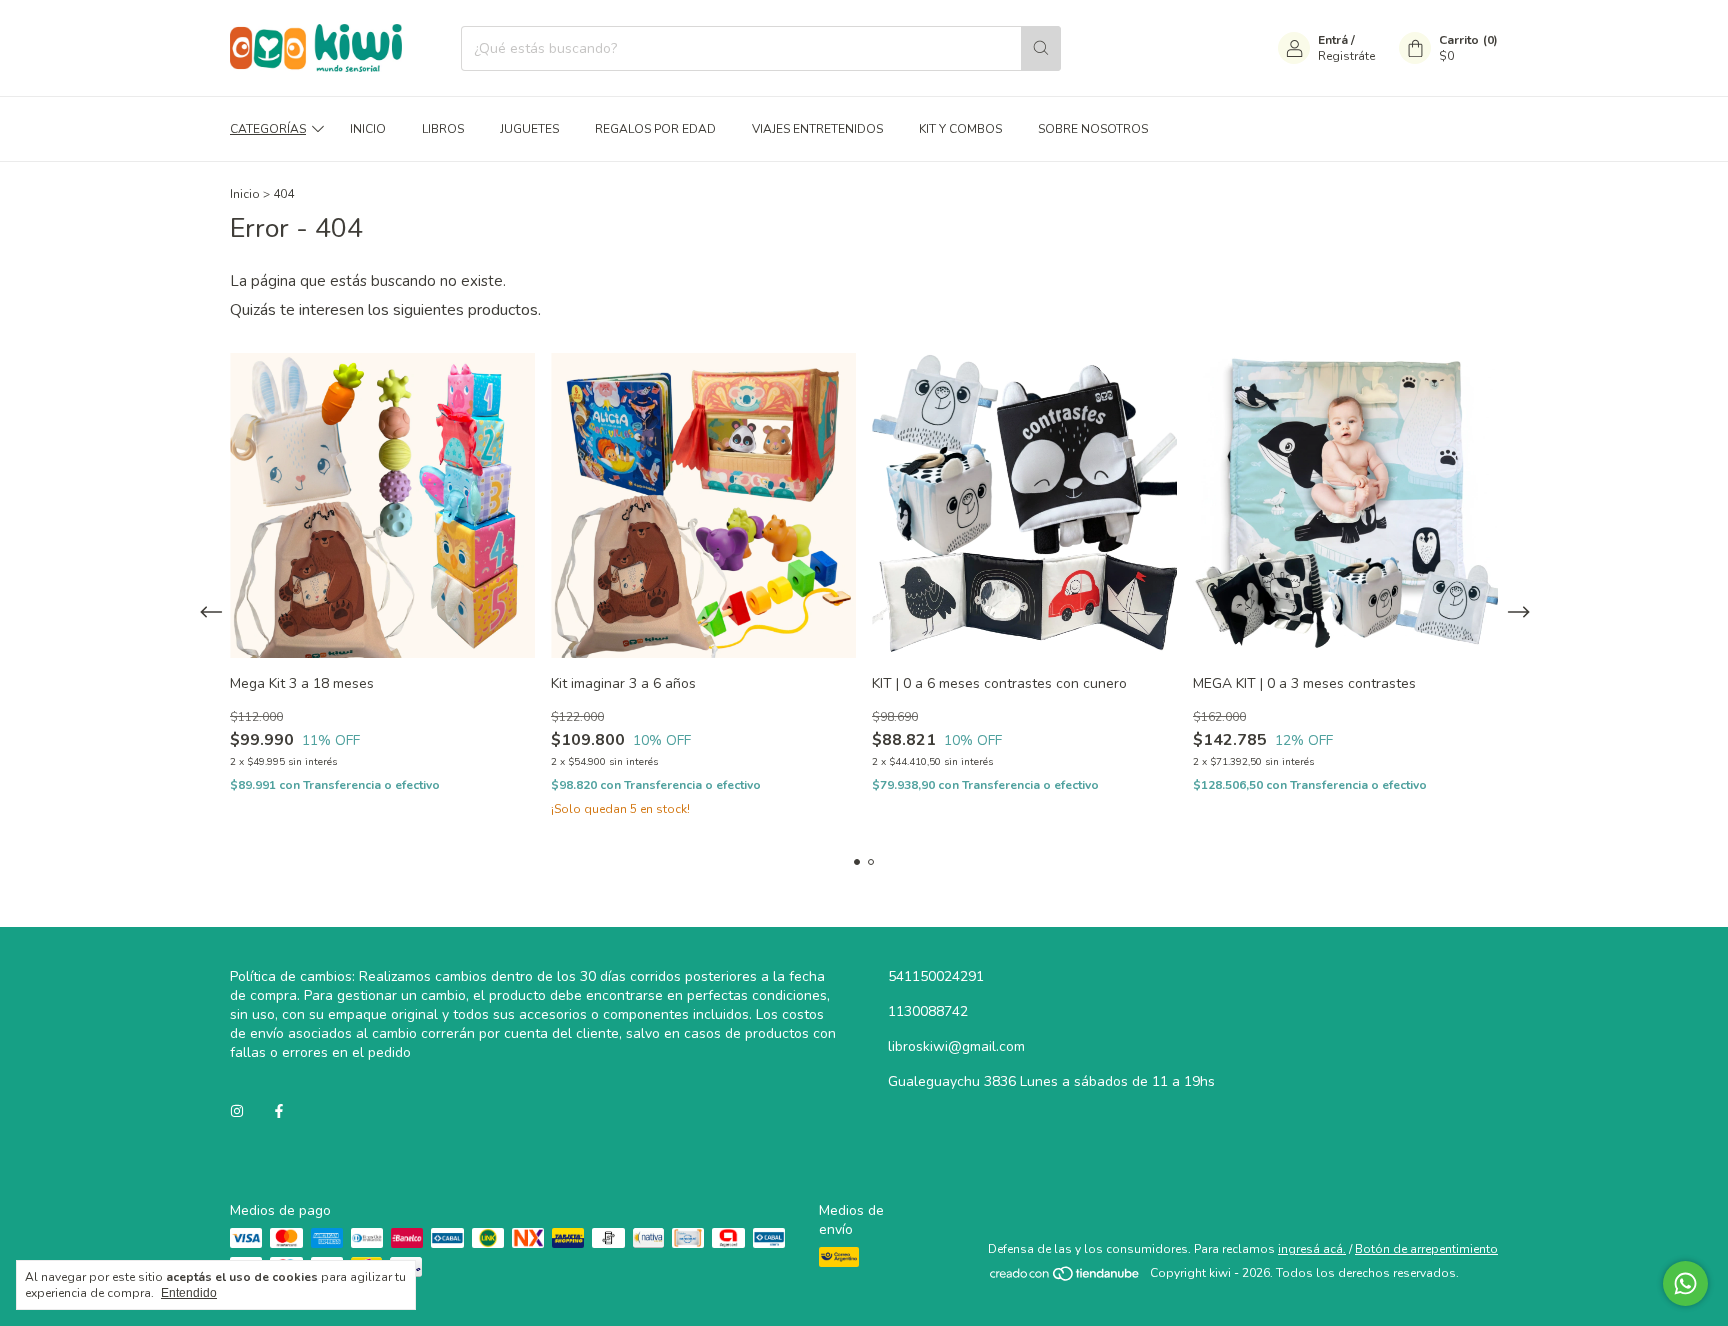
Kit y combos (960, 129)
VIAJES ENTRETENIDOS (817, 129)
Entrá (1333, 40)
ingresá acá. (1312, 1249)
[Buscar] (1041, 48)
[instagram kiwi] (237, 1111)
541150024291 (936, 976)
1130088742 (928, 1011)
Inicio (368, 129)
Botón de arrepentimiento (1426, 1249)
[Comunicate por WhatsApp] (1685, 1283)
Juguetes (529, 129)
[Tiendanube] (1065, 1278)
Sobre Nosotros (1093, 129)
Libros (443, 129)
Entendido (189, 1293)
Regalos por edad (655, 129)
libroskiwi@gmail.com (956, 1046)
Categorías (268, 129)
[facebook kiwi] (279, 1111)
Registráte (1346, 56)
